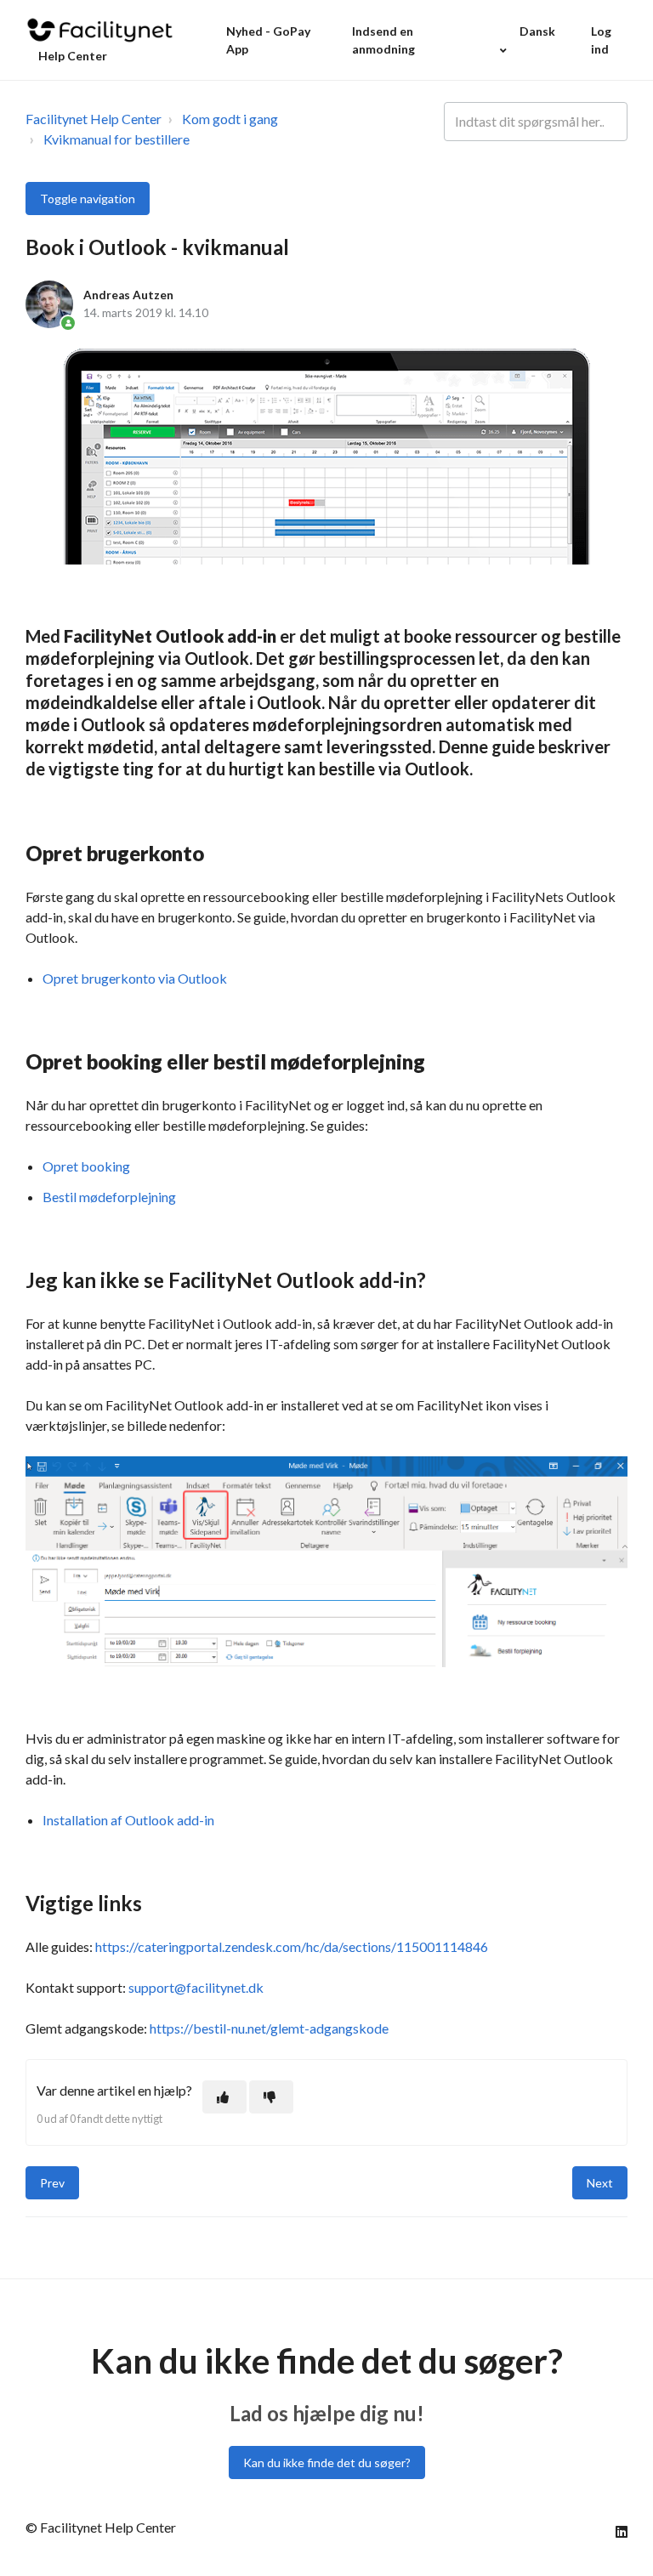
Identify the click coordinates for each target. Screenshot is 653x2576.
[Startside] (100, 30)
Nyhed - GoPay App (268, 40)
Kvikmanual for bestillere (116, 139)
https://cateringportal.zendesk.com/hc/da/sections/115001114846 (292, 1946)
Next (600, 2183)
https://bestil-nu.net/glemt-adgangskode (269, 2028)
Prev (52, 2183)
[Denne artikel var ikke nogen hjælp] (271, 2097)
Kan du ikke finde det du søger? (327, 2463)
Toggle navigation (88, 199)
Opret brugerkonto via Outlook (135, 978)
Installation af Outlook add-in (128, 1820)
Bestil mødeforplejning (109, 1197)
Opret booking (86, 1166)
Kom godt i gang (230, 119)
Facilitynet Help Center (94, 119)
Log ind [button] (601, 40)
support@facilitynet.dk (196, 1987)
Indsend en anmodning (383, 40)
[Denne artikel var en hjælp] (224, 2097)
